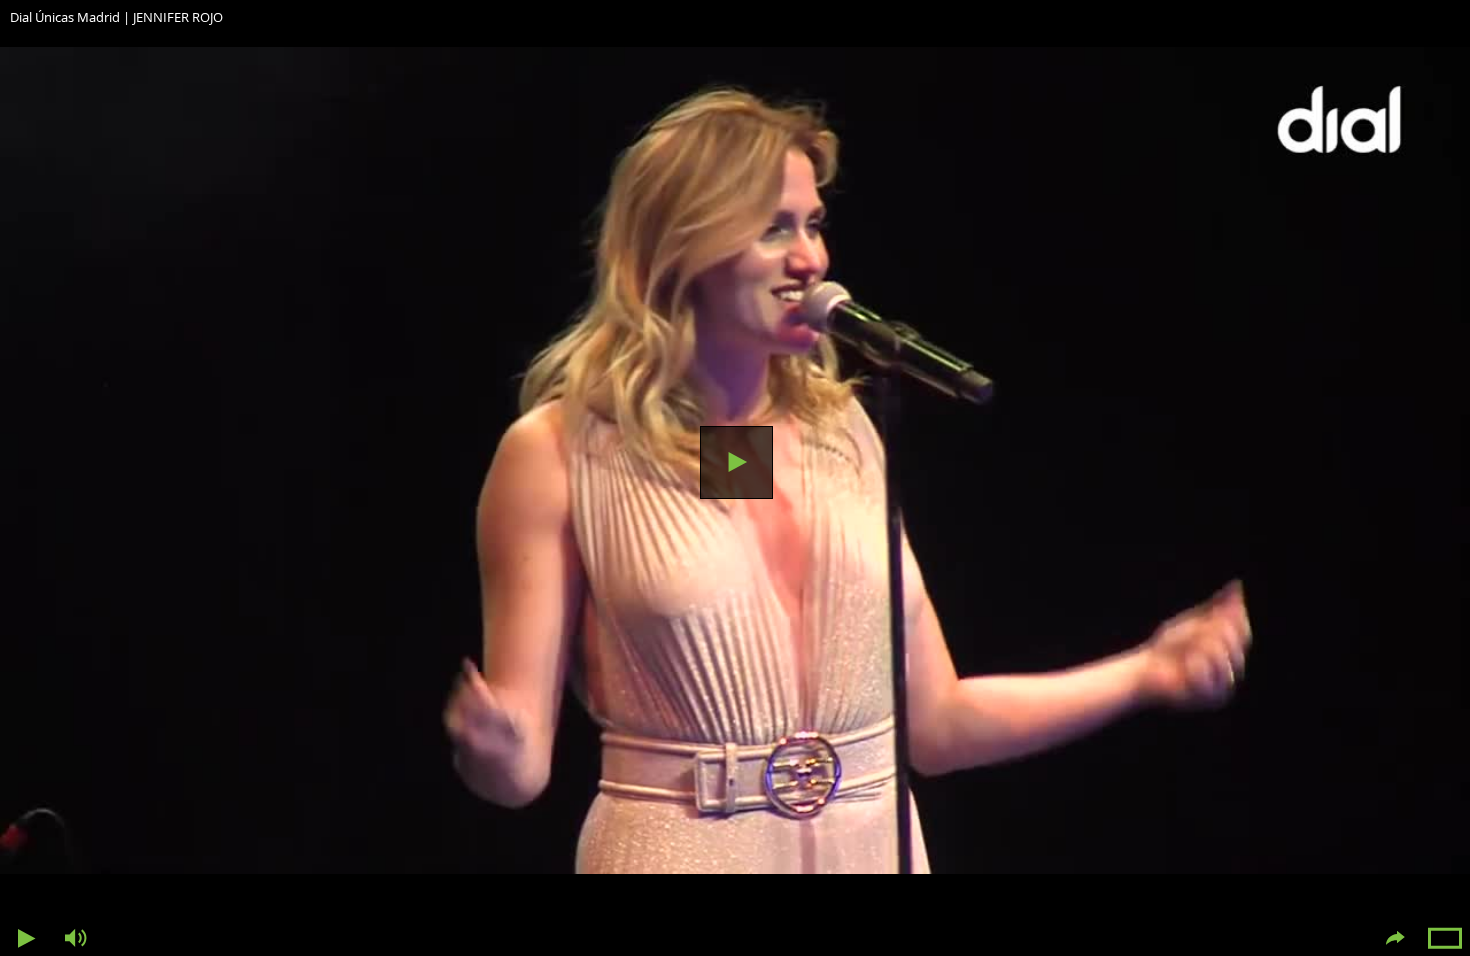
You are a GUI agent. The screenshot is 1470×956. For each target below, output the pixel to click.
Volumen (75, 938)
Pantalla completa (1445, 938)
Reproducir (736, 462)
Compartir (1395, 938)
